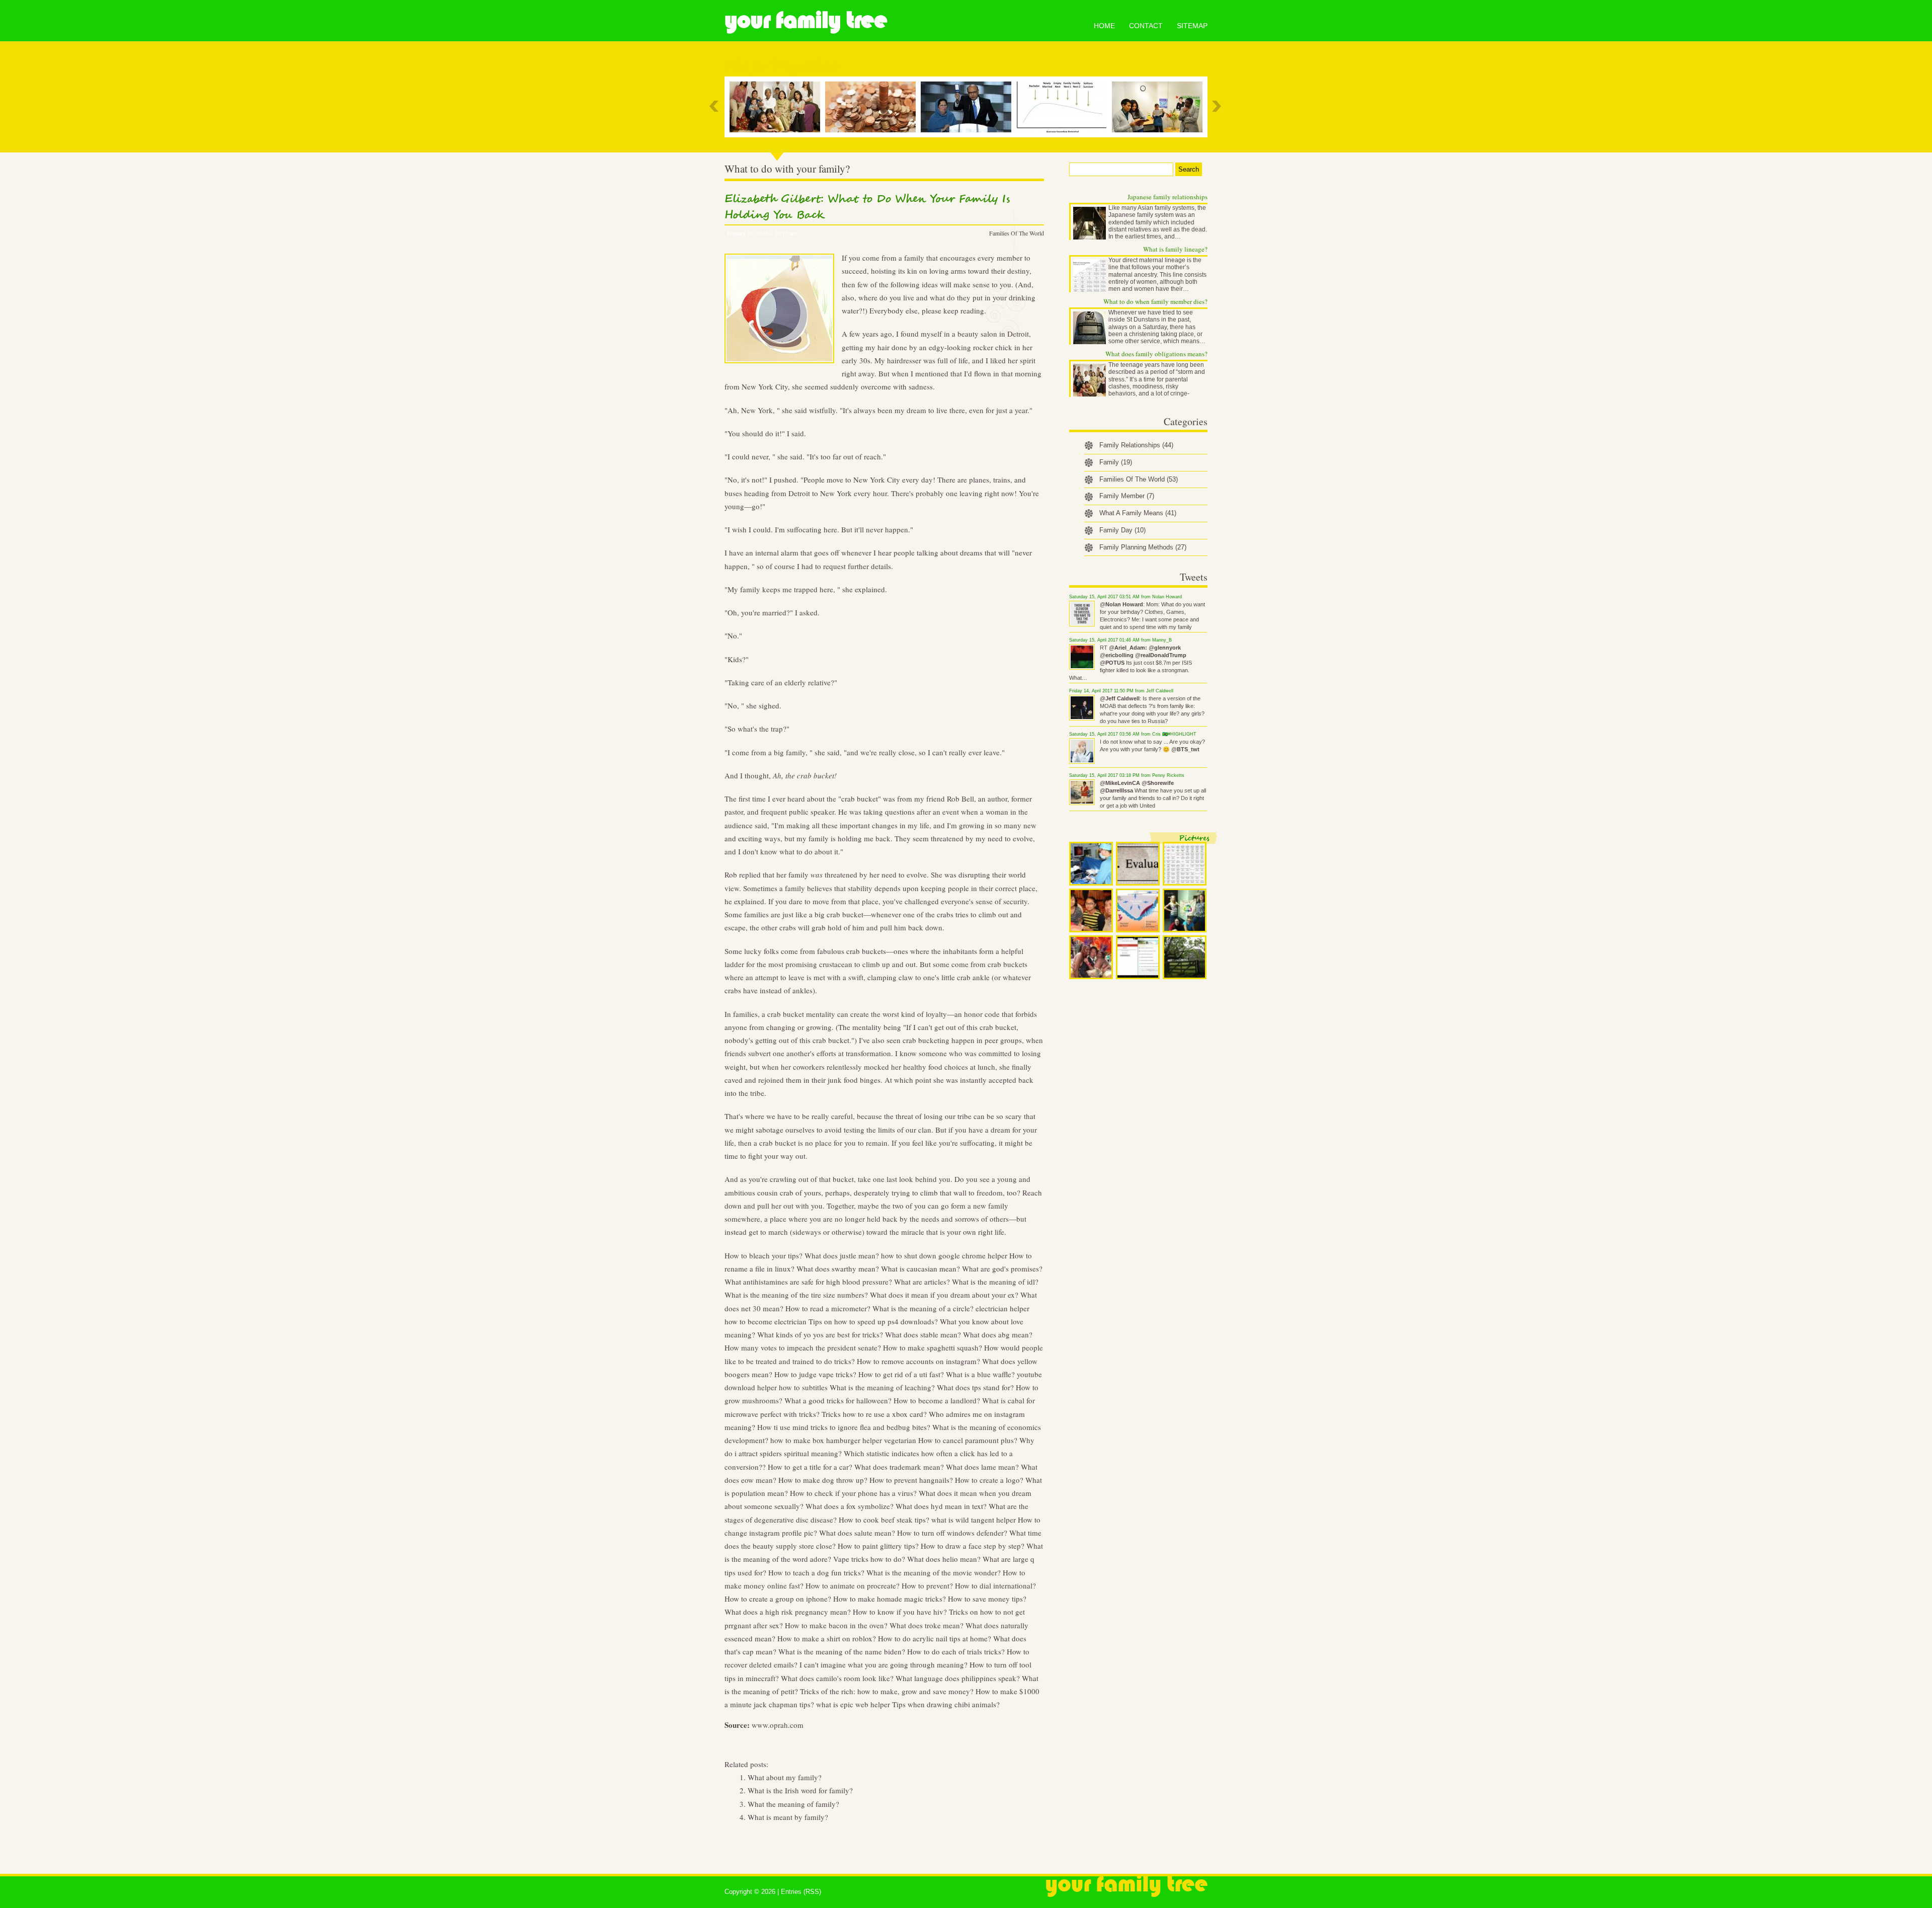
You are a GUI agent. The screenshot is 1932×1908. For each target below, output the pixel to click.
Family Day (1122, 530)
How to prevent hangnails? (911, 1480)
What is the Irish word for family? (800, 1790)
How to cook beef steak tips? (884, 1520)
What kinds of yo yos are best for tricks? (820, 1334)
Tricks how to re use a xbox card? (874, 1414)
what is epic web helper (853, 1704)
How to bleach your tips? (763, 1255)
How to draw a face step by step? (973, 1546)
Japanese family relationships (1168, 197)
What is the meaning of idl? (995, 1282)
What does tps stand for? (975, 1387)
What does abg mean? (998, 1334)
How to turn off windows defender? (952, 1533)
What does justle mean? (842, 1255)
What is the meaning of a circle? (923, 1308)
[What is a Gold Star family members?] (969, 107)
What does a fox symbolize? (850, 1506)
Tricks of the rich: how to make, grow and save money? (887, 1691)
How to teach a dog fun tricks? (816, 1572)
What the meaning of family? (793, 1804)
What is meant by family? (788, 1817)
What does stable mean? (923, 1334)
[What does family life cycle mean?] (1064, 107)
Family (1116, 462)
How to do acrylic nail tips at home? (935, 1638)
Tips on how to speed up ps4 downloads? (873, 1321)
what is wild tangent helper (974, 1520)
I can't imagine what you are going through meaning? (883, 1664)
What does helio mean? (944, 1559)
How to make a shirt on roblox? (827, 1638)
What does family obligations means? (1156, 354)
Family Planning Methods (1143, 547)
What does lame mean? (982, 1467)
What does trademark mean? (899, 1467)
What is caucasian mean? (920, 1268)
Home (1104, 26)
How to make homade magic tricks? (890, 1599)
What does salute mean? (857, 1533)
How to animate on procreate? (853, 1585)
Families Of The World (1017, 233)
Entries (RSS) (801, 1892)
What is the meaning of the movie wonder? (934, 1572)
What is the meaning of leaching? (882, 1387)
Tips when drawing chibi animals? (946, 1704)
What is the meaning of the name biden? (842, 1651)
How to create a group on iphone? (778, 1599)
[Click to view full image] (1091, 864)
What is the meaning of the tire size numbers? (796, 1295)
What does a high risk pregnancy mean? (788, 1612)
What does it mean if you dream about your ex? (944, 1295)
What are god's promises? (1002, 1268)
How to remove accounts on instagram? (918, 1361)
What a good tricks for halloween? (838, 1400)
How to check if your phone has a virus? (853, 1493)
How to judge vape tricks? (815, 1374)
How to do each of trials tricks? (956, 1651)
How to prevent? (927, 1585)
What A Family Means (1138, 513)
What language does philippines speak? (958, 1678)
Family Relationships (1136, 445)
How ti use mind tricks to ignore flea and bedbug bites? (844, 1427)
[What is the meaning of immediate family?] (1160, 107)
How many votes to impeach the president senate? (803, 1347)
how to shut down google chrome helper (944, 1255)
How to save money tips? (987, 1599)
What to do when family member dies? (1155, 301)
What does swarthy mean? (838, 1268)
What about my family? (785, 1777)
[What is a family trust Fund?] (873, 107)
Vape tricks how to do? (869, 1559)
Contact (1146, 26)
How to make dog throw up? (823, 1480)
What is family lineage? (1175, 249)
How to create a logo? (989, 1480)
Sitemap (1192, 26)
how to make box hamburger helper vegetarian (843, 1440)
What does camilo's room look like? (837, 1678)
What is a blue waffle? (980, 1374)
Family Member (1127, 496)
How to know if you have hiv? (900, 1612)
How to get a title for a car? (810, 1467)
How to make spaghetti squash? (933, 1347)
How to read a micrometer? (828, 1308)
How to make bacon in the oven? (836, 1625)
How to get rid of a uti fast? (901, 1374)
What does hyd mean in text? (941, 1506)
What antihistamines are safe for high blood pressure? (808, 1282)
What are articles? (922, 1282)
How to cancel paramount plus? (968, 1440)
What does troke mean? (927, 1625)
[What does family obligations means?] (777, 107)
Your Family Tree (806, 20)
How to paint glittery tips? (878, 1546)
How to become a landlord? (937, 1400)
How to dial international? (995, 1585)
